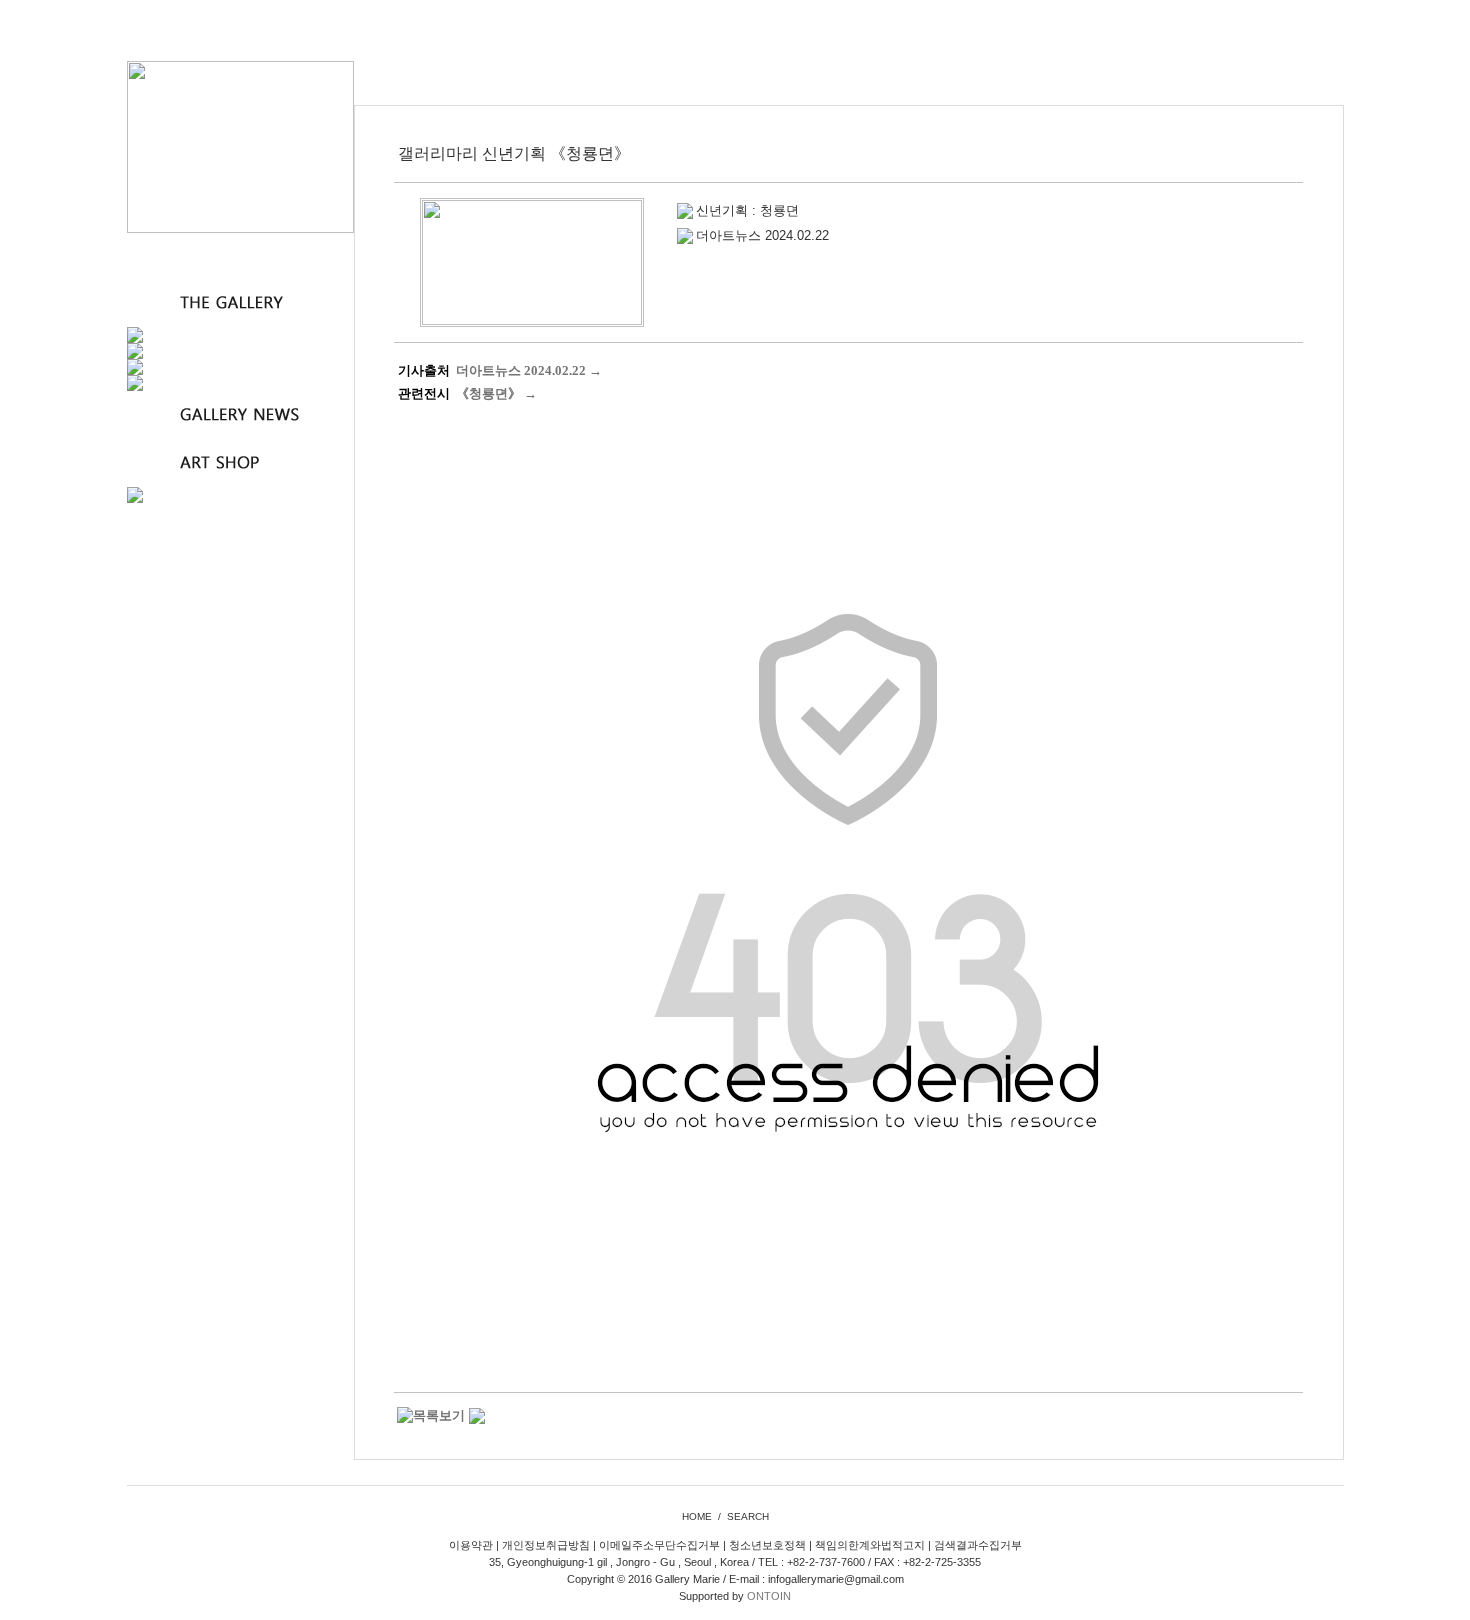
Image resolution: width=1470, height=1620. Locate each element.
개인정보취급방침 (546, 1545)
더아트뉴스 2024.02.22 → (529, 370)
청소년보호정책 (767, 1545)
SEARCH (748, 1516)
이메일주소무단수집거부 (659, 1545)
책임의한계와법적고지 (870, 1545)
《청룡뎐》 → (496, 393)
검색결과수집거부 (978, 1545)
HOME (697, 1516)
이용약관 (471, 1545)
